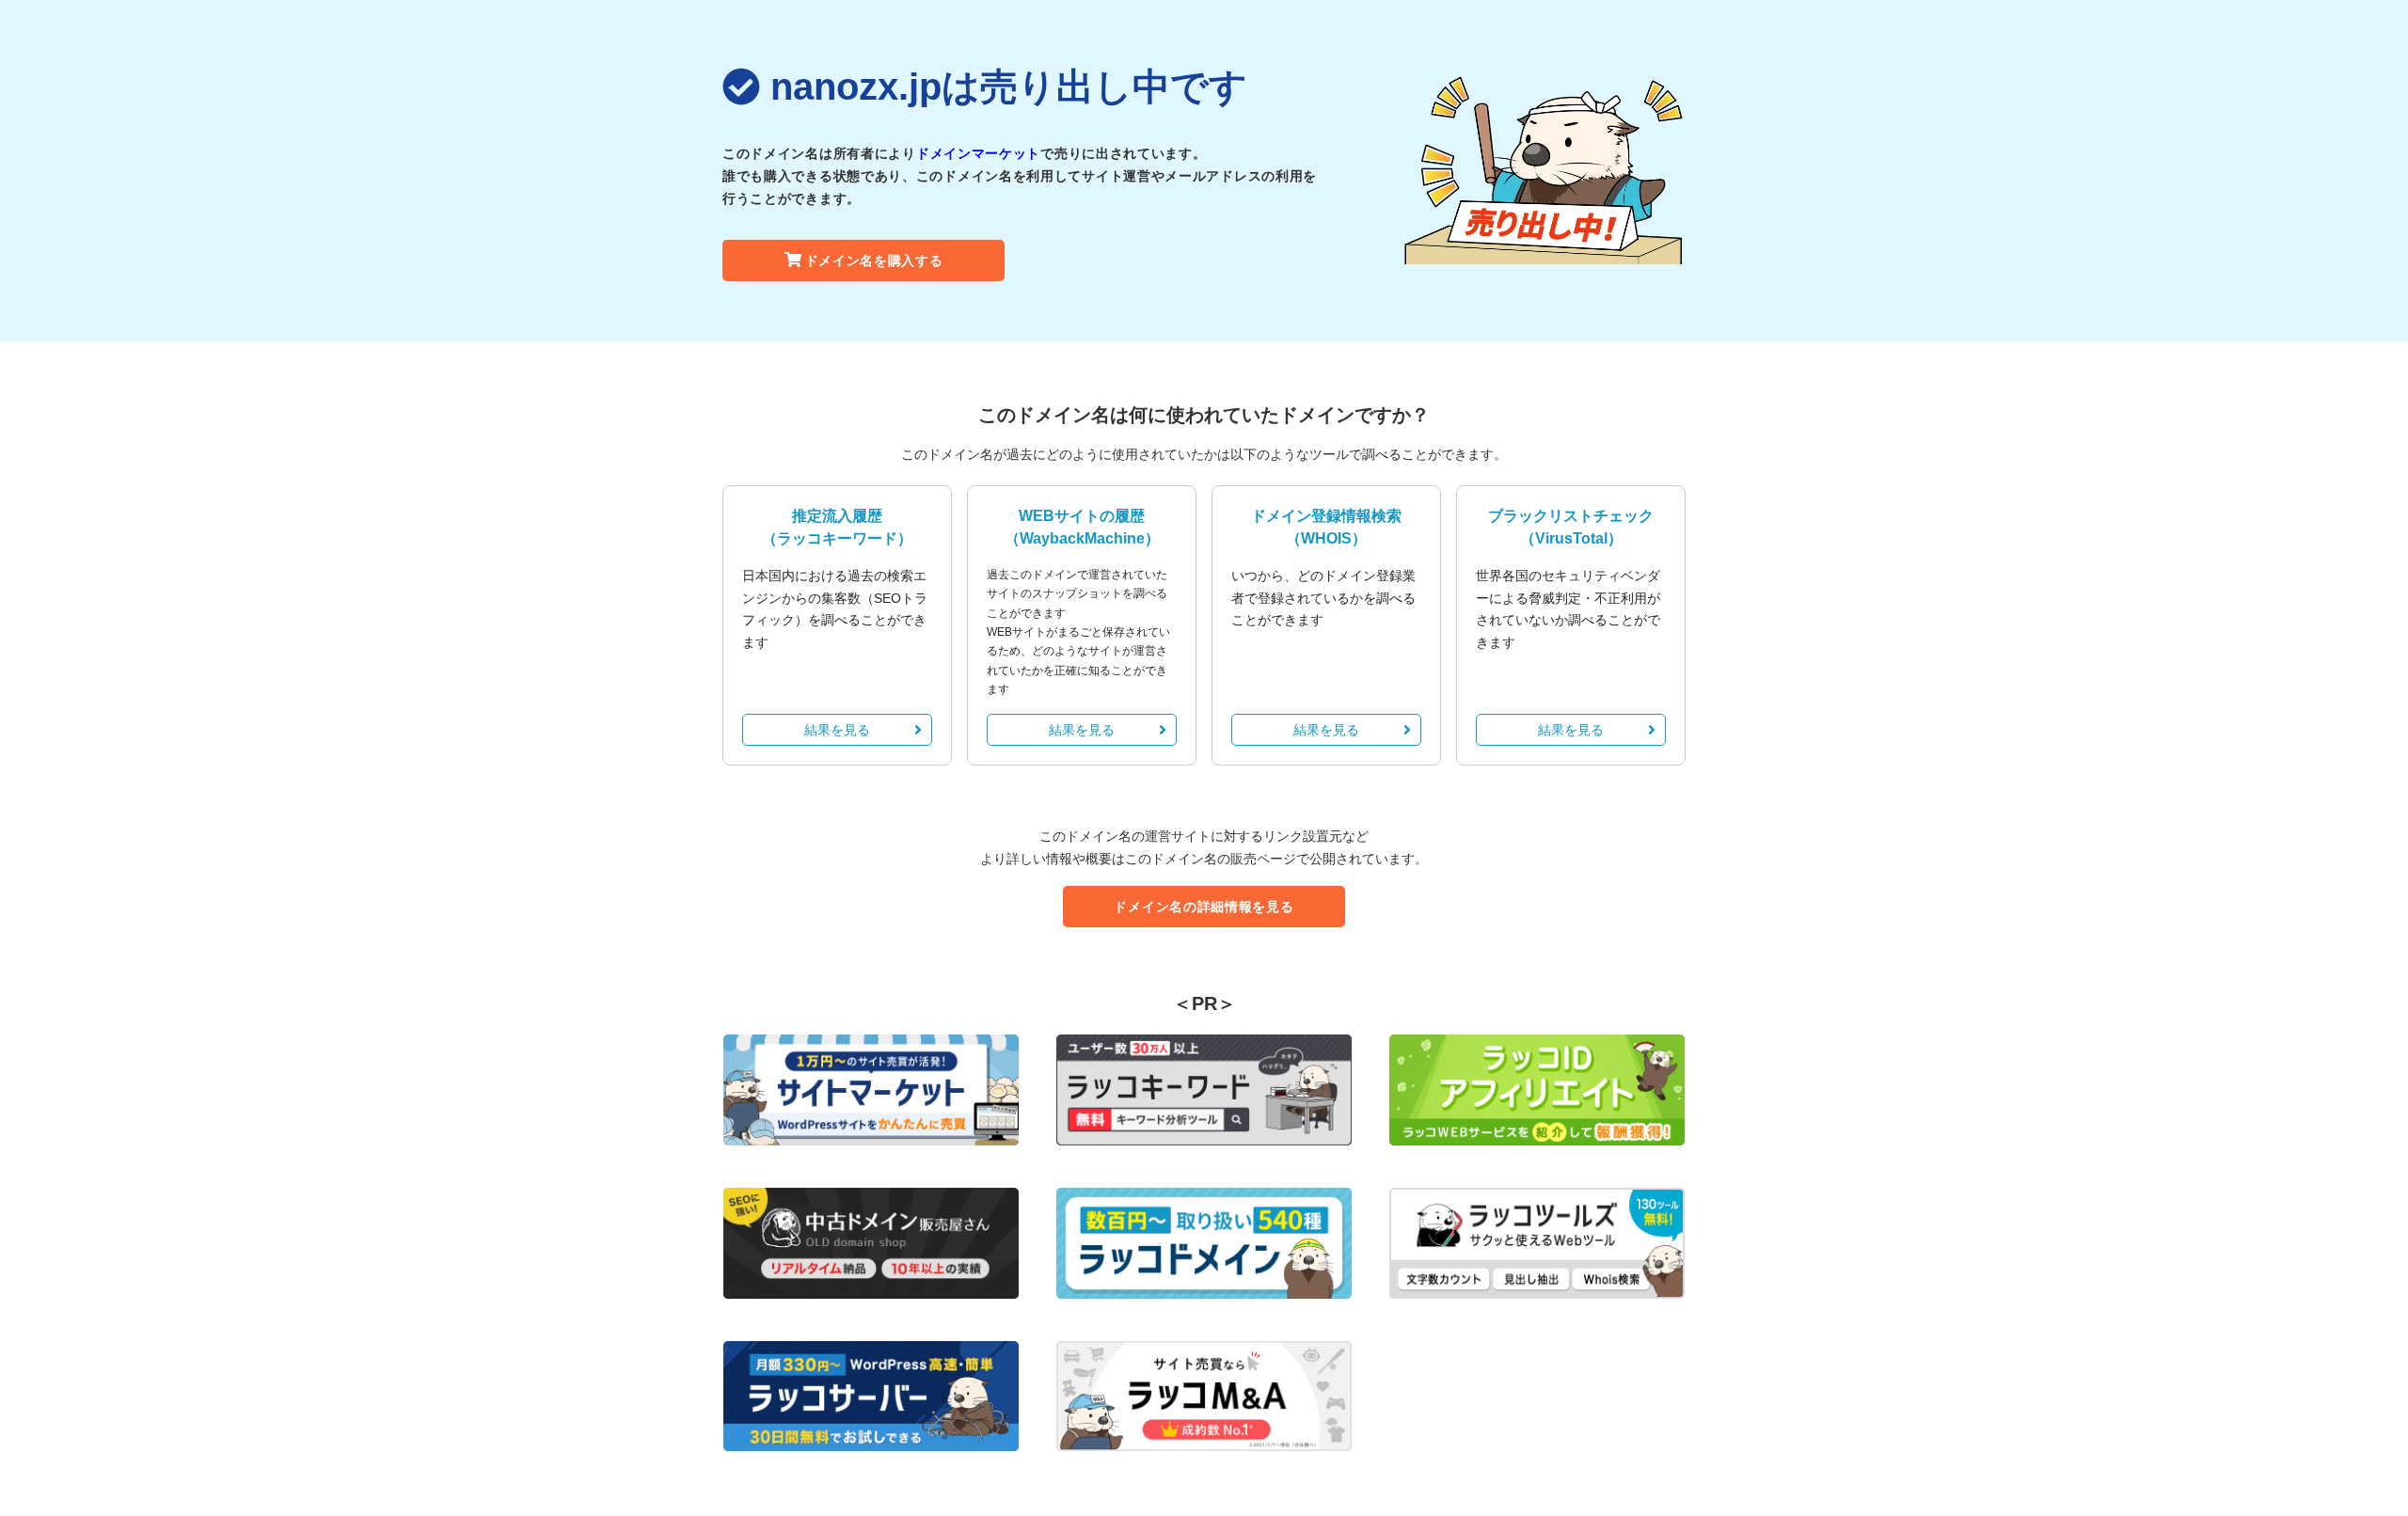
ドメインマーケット (978, 153)
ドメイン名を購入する (874, 261)
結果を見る (837, 730)
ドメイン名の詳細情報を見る (1204, 907)
